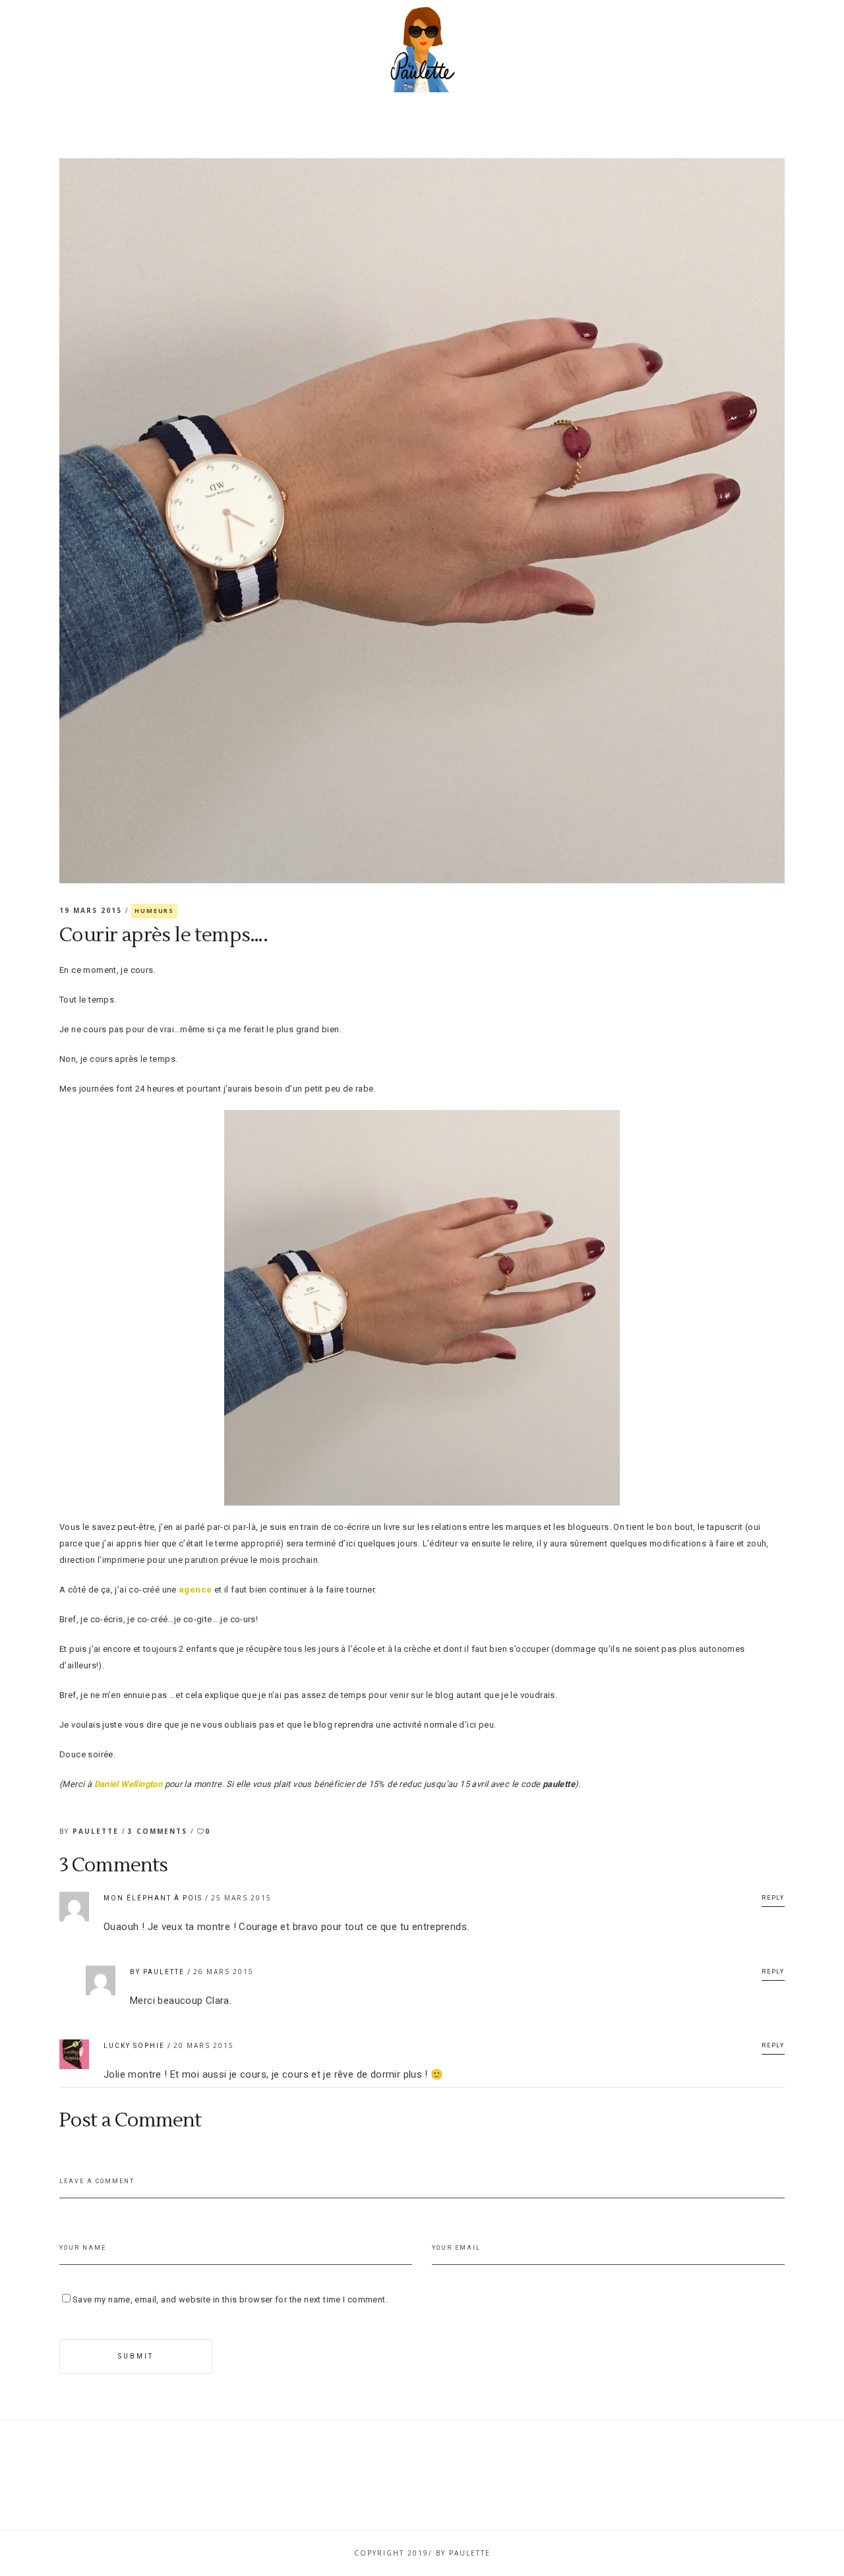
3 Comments (159, 1831)
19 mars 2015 (92, 910)
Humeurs (154, 911)
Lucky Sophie (134, 2046)
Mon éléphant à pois (153, 1898)
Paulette (97, 1831)
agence (195, 1590)
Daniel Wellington (129, 1784)
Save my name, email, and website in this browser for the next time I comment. (230, 2299)
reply (773, 1898)
